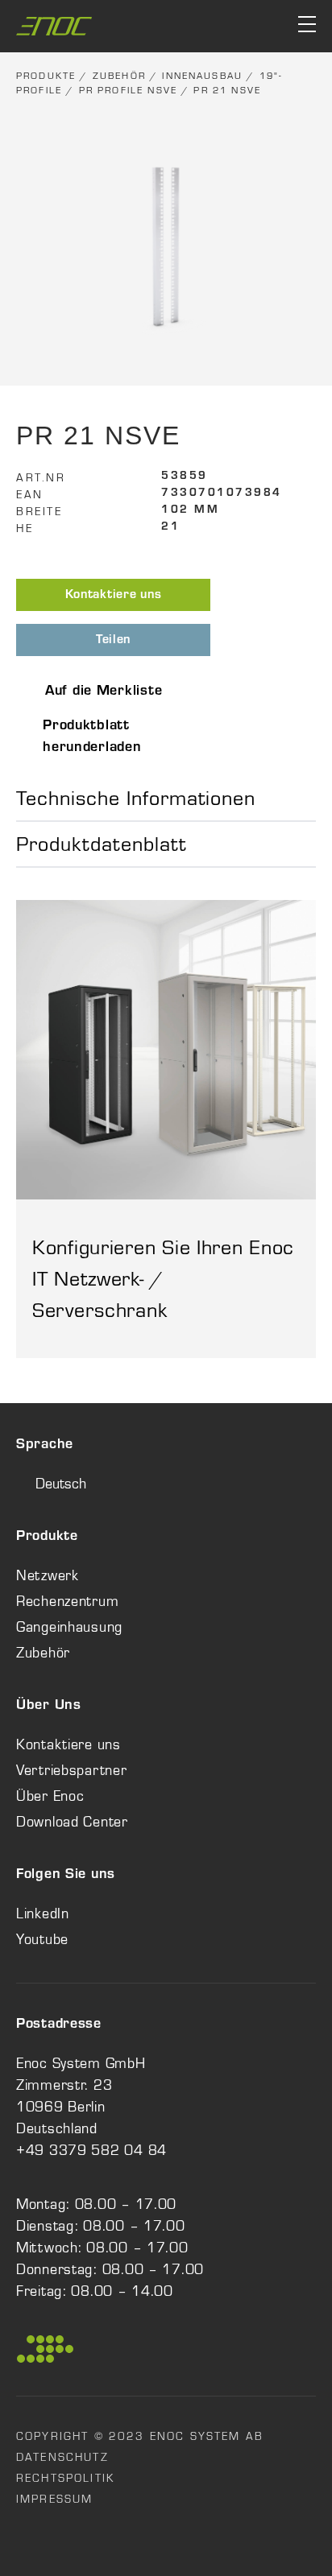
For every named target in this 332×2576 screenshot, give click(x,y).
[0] (245, 26)
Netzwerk (48, 1575)
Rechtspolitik (65, 2478)
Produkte (46, 76)
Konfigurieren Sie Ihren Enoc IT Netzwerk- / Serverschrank (163, 1278)
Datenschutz (62, 2457)
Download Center (72, 1822)
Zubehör (119, 76)
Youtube (42, 1939)
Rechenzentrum (67, 1601)
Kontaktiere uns (114, 596)
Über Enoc (50, 1796)
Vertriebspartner (72, 1770)
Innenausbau (202, 76)
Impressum (54, 2499)
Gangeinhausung (69, 1627)
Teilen (113, 641)
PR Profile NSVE (128, 90)
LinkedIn (43, 1913)
